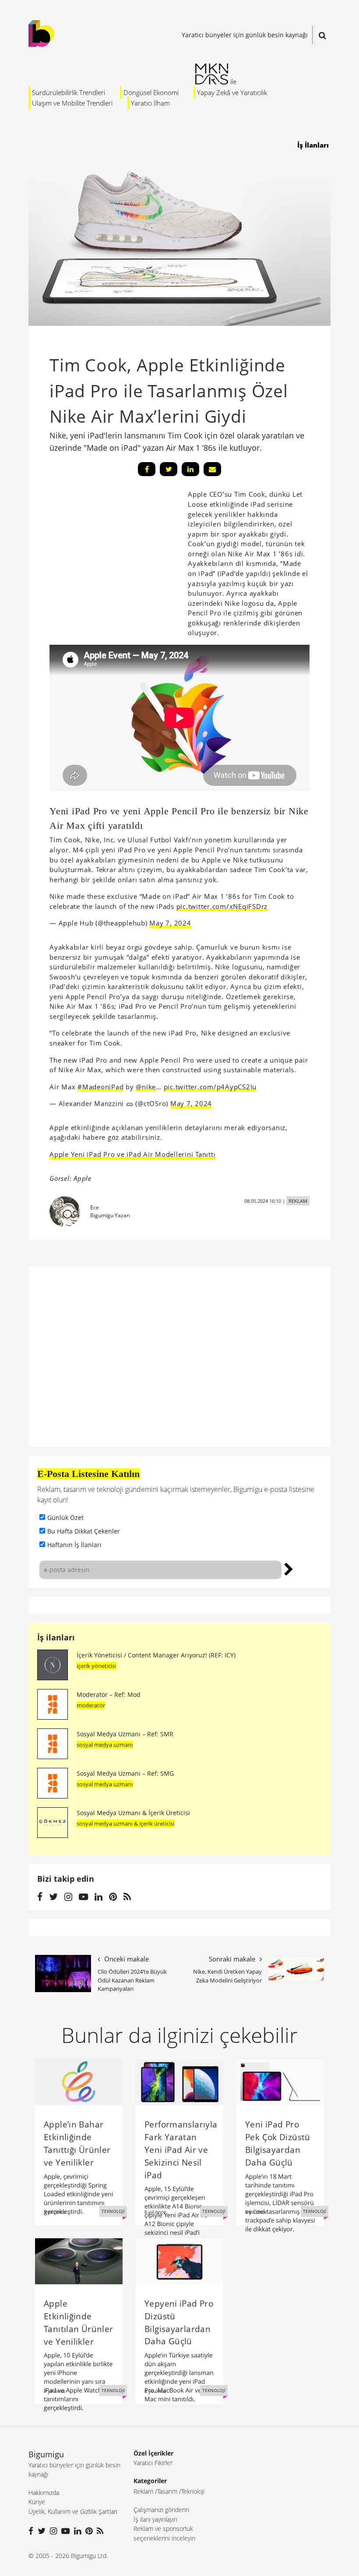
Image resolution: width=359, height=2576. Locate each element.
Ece (95, 1207)
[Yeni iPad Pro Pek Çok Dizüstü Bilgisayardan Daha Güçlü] (280, 2081)
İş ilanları (56, 1637)
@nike (146, 1087)
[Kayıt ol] (289, 1568)
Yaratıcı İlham (150, 103)
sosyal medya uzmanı (105, 1745)
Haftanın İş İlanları (74, 1545)
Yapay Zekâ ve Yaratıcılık (232, 92)
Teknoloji (193, 2491)
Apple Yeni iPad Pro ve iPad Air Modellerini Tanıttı (132, 1154)
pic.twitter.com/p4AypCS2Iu (210, 1087)
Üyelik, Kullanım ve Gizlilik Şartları (73, 2511)
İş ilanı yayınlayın (155, 2519)
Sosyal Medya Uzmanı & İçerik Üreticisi (133, 1813)
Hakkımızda (44, 2493)
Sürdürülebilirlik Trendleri (69, 92)
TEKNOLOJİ (113, 2211)
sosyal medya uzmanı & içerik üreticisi (125, 1823)
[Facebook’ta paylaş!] (147, 469)
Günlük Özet (65, 1518)
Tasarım (167, 2491)
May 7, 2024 (170, 923)
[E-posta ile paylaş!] (212, 469)
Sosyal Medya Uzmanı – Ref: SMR (125, 1734)
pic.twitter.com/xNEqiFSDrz (222, 906)
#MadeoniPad (100, 1087)
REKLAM (298, 1201)
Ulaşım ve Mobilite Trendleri (72, 103)
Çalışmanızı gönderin (161, 2510)
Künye (37, 2502)
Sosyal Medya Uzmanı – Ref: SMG (125, 1773)
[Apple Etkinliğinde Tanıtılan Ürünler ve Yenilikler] (79, 2261)
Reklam (143, 2491)
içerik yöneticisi (96, 1666)
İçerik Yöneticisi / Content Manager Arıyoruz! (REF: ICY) (156, 1655)
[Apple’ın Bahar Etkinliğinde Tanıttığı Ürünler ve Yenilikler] (79, 2081)
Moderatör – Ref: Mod (109, 1694)
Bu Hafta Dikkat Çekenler (84, 1531)
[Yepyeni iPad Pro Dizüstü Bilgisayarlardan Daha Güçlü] (179, 2261)
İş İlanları (313, 145)
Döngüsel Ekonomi (151, 92)
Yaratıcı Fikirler (153, 2463)
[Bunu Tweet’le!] (169, 469)
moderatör (91, 1705)
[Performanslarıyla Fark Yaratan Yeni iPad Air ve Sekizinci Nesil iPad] (179, 2081)
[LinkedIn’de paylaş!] (190, 469)
